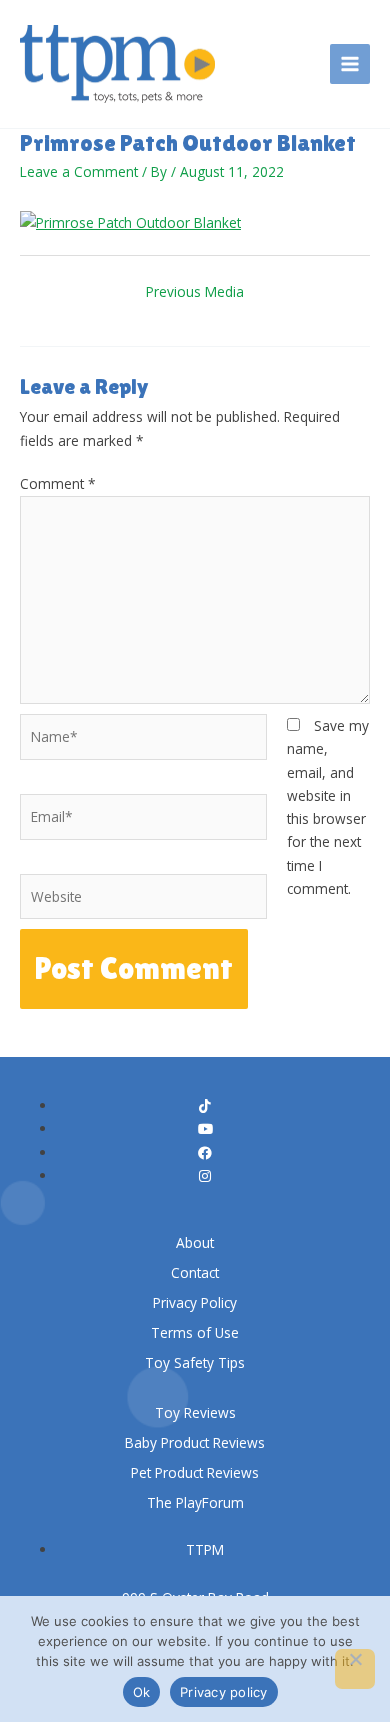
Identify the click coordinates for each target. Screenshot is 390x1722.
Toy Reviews (195, 1412)
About (195, 1242)
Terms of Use (195, 1332)
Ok (142, 1692)
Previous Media (195, 291)
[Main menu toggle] (350, 64)
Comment (58, 483)
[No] (355, 1669)
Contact (195, 1272)
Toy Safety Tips (195, 1362)
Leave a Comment (79, 171)
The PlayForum (195, 1502)
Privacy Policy (195, 1302)
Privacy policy (224, 1692)
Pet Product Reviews (195, 1472)
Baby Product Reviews (195, 1442)
